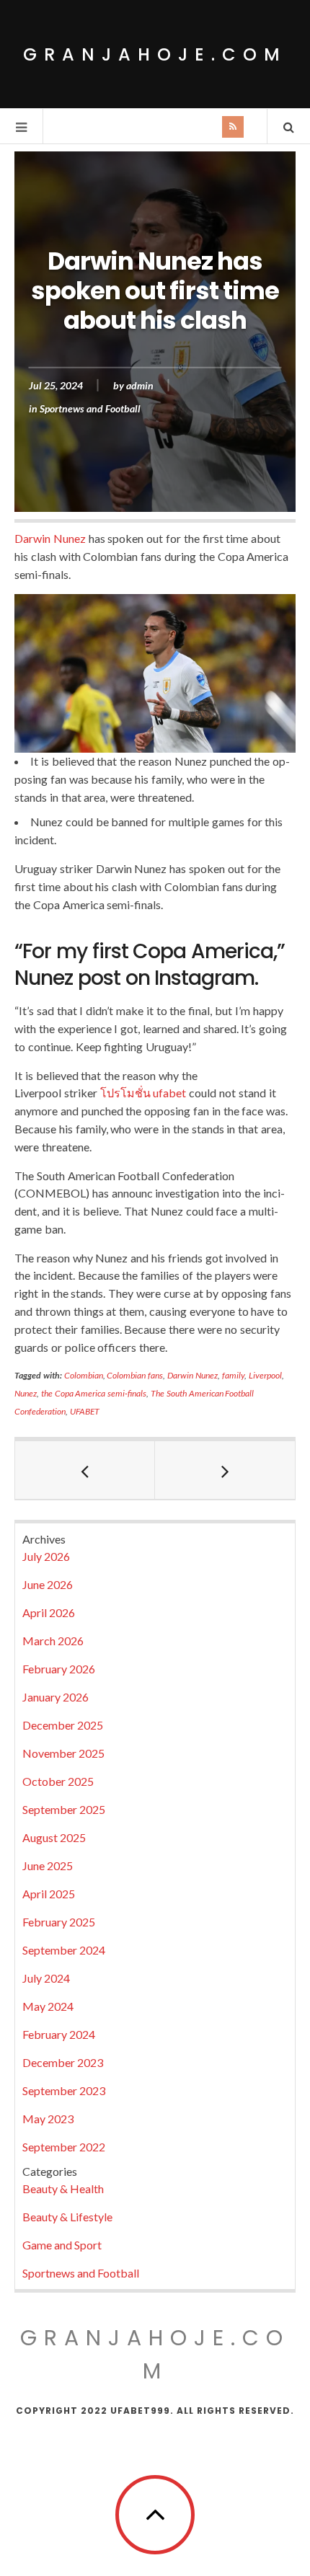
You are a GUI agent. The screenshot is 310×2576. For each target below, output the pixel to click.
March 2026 (53, 1641)
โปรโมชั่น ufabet (143, 1093)
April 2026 (49, 1612)
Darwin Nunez (50, 538)
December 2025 (63, 1725)
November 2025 (63, 1753)
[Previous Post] (85, 1470)
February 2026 (59, 1669)
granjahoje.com (155, 54)
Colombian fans (135, 1375)
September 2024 (64, 1950)
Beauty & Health (63, 2188)
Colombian (84, 1375)
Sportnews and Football (90, 408)
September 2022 (64, 2147)
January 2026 (56, 1697)
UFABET (85, 1411)
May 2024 (48, 2006)
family (233, 1375)
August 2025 (54, 1837)
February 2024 (59, 2034)
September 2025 (64, 1809)
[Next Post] (225, 1470)
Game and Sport (62, 2245)
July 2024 (46, 1978)
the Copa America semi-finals (94, 1393)
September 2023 (64, 2090)
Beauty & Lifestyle (67, 2217)
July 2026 (46, 1556)
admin (140, 385)
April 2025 (49, 1894)
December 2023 (63, 2062)
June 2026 (48, 1584)
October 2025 (58, 1781)
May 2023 (48, 2119)
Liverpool (265, 1375)
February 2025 (59, 1922)
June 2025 (48, 1865)
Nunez (26, 1393)
